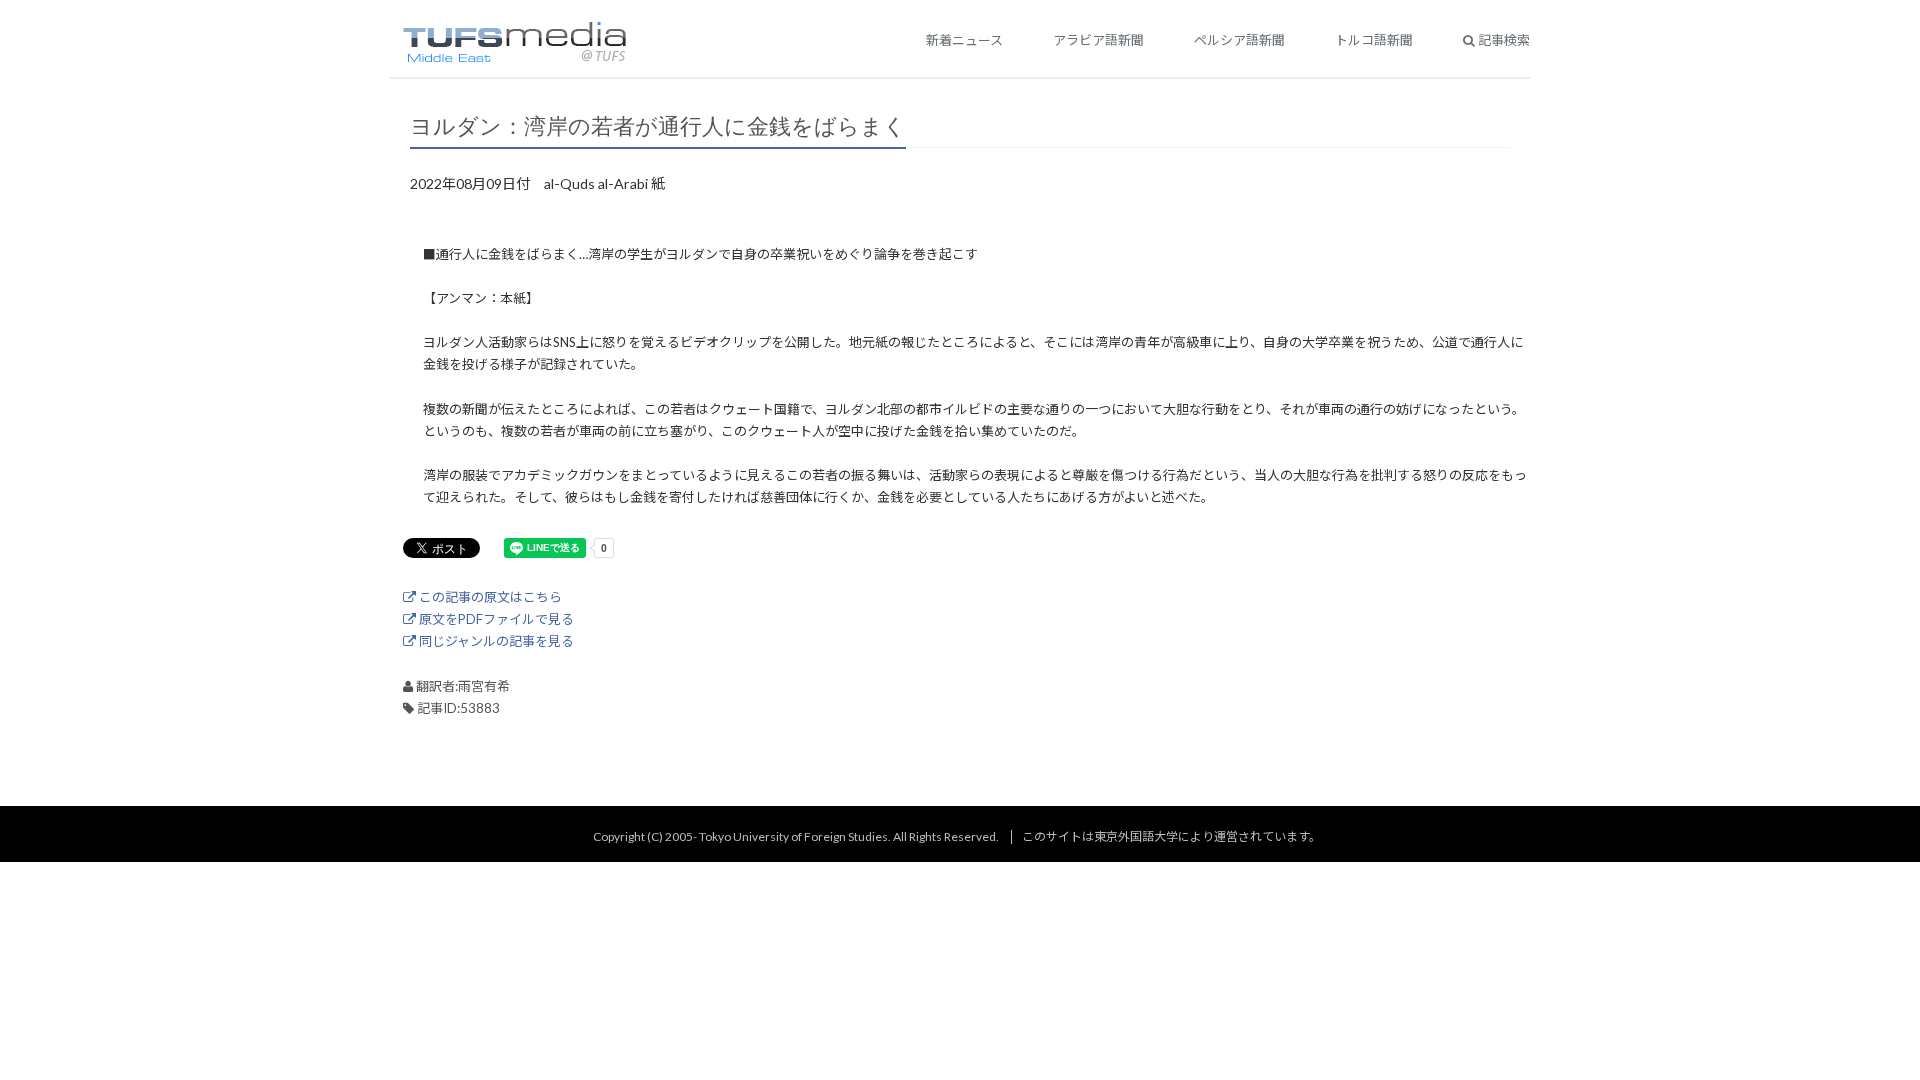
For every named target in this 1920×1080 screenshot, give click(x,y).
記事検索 (1502, 40)
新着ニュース (964, 40)
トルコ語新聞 (1374, 40)
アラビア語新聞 (1098, 40)
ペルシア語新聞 (1239, 40)
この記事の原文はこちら (489, 597)
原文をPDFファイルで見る (495, 619)
